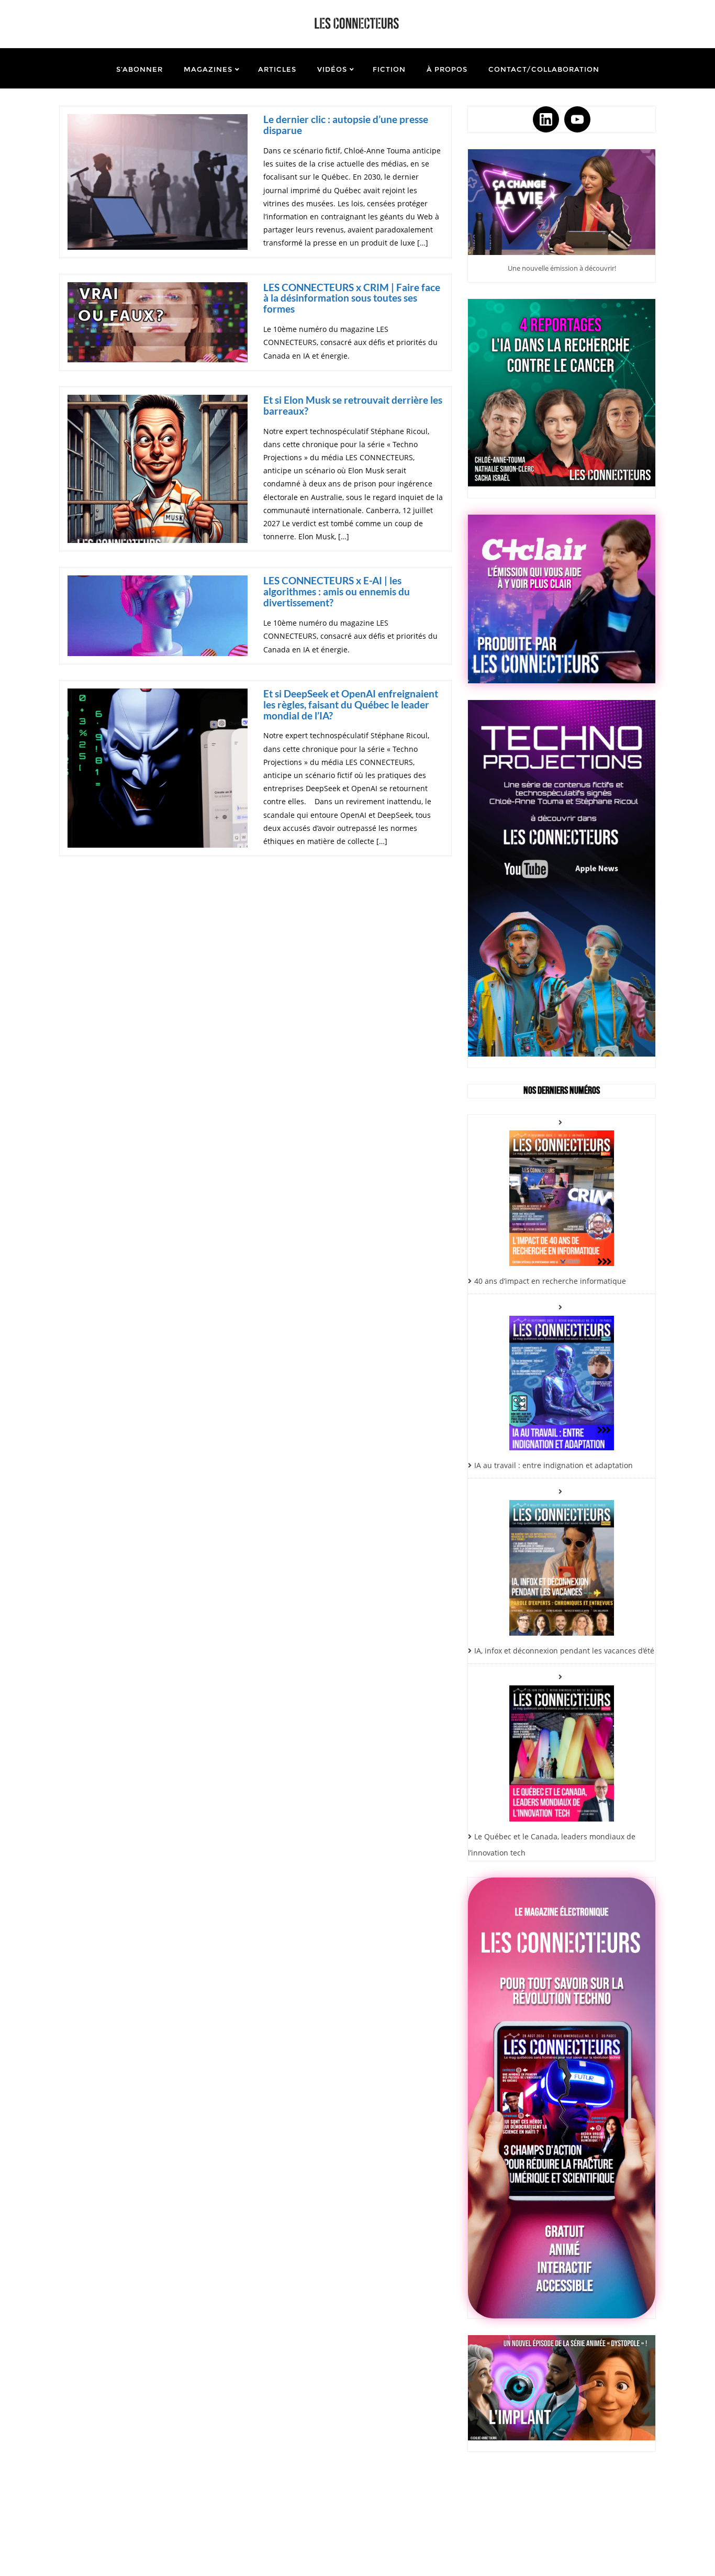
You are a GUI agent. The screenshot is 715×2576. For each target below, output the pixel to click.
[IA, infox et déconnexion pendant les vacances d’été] (562, 1560)
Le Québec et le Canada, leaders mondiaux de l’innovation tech (552, 1845)
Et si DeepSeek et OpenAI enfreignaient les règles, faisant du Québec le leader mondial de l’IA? (351, 704)
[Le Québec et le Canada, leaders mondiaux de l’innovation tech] (562, 1745)
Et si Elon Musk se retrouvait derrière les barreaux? (353, 405)
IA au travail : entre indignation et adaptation (554, 1465)
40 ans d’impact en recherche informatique (550, 1281)
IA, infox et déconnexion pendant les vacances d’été (564, 1651)
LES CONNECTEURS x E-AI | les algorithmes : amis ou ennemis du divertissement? (337, 591)
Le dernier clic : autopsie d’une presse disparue (346, 125)
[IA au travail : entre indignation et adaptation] (562, 1375)
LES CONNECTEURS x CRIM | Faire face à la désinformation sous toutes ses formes (352, 298)
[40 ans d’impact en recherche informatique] (562, 1190)
